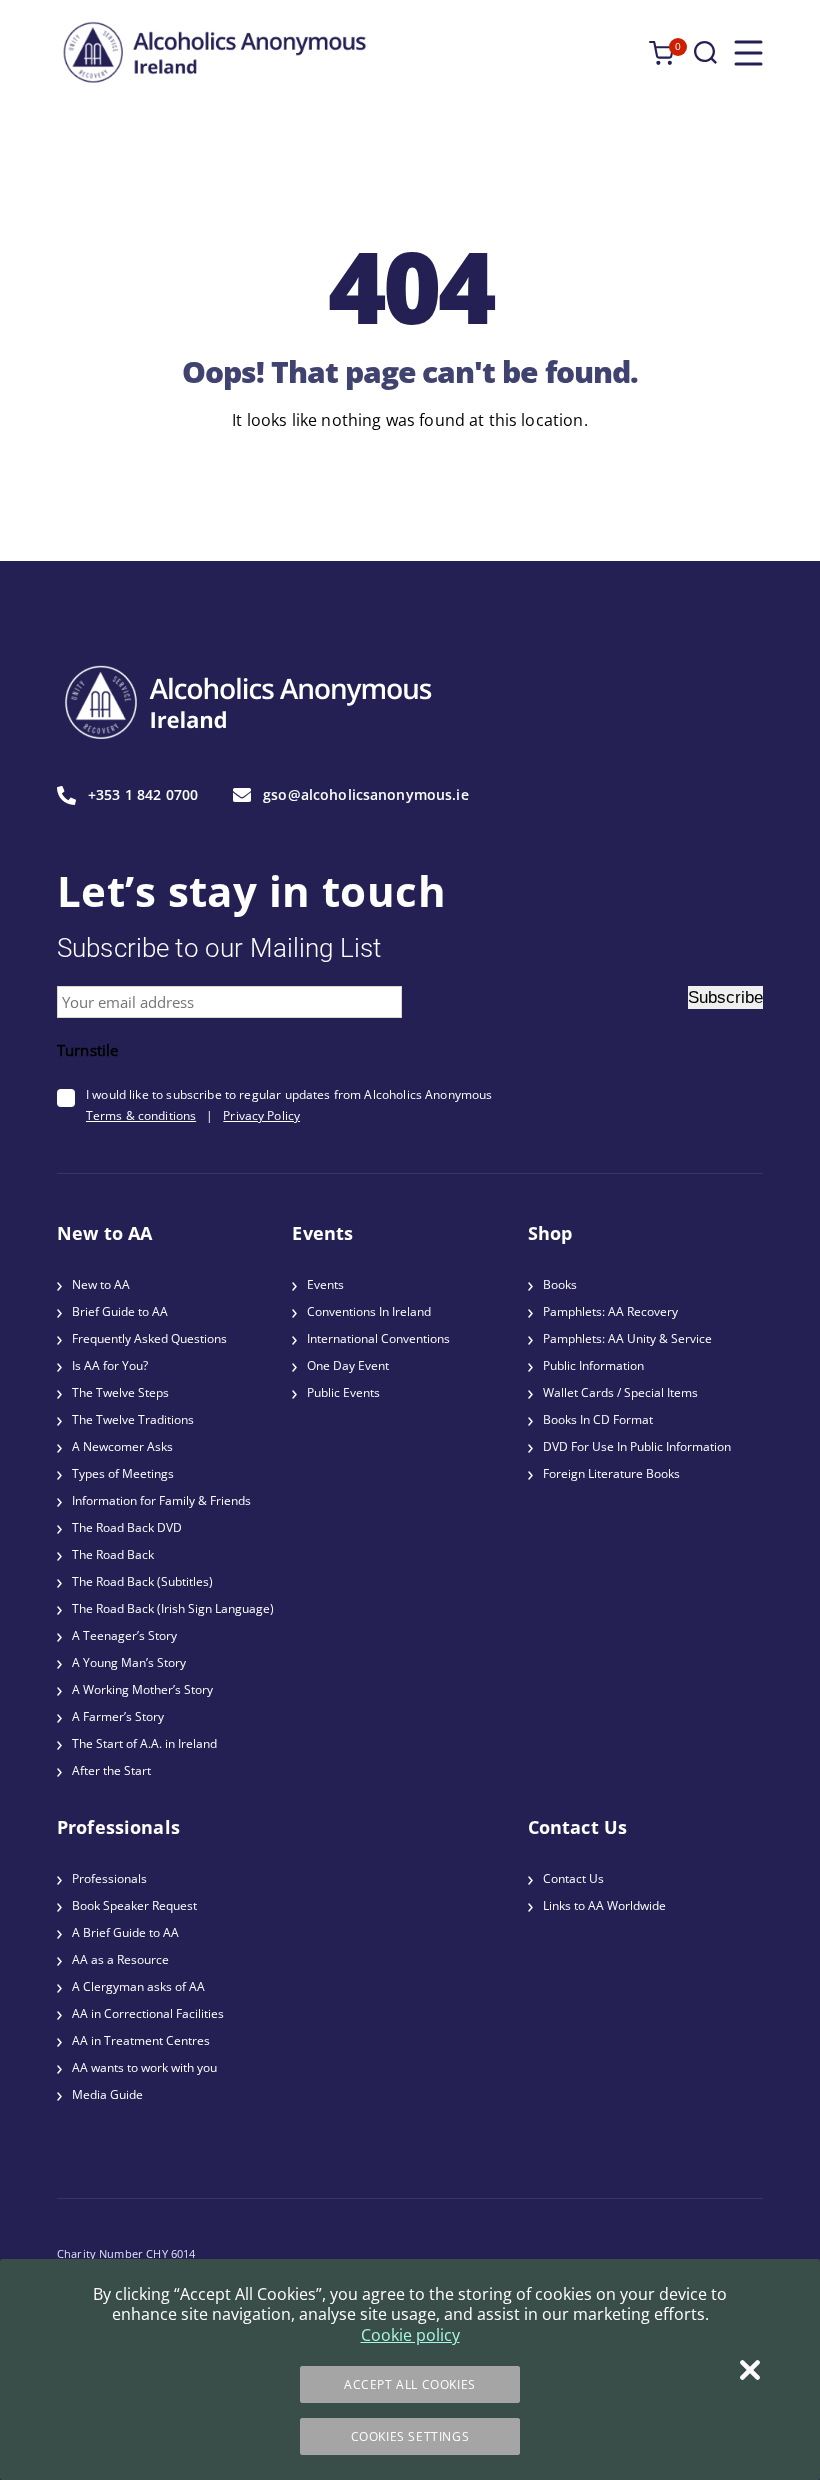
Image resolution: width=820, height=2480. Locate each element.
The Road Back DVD (127, 1527)
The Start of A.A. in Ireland (144, 1743)
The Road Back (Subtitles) (142, 1581)
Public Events (343, 1392)
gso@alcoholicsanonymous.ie (366, 795)
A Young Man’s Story (129, 1662)
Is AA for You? (110, 1365)
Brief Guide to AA (120, 1311)
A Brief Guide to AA (125, 1932)
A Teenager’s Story (124, 1635)
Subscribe (725, 997)
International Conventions (378, 1338)
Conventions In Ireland (369, 1311)
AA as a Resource (120, 1959)
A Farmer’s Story (118, 1716)
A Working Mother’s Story (142, 1689)
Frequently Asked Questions (149, 1338)
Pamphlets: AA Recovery (610, 1311)
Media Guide (107, 2094)
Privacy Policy (261, 1115)
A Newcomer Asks (122, 1446)
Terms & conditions (141, 1115)
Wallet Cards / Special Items (620, 1392)
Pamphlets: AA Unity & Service (627, 1338)
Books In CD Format (598, 1419)
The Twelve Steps (120, 1392)
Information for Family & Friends (161, 1500)
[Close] (750, 2370)
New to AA (101, 1284)
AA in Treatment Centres (141, 2040)
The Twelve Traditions (133, 1419)
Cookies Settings (410, 2436)
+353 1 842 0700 (143, 795)
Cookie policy (410, 2335)
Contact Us (573, 1878)
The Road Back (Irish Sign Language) (173, 1608)
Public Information (593, 1365)
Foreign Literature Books (611, 1473)
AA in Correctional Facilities (148, 2013)
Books (560, 1284)
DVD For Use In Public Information (637, 1446)
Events (325, 1284)
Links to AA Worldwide (604, 1905)
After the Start (111, 1770)
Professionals (109, 1878)
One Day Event (348, 1365)
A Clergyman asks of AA (138, 1986)
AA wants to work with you (144, 2067)
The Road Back (113, 1554)
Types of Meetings (123, 1473)
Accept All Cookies (410, 2384)
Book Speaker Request (134, 1905)
